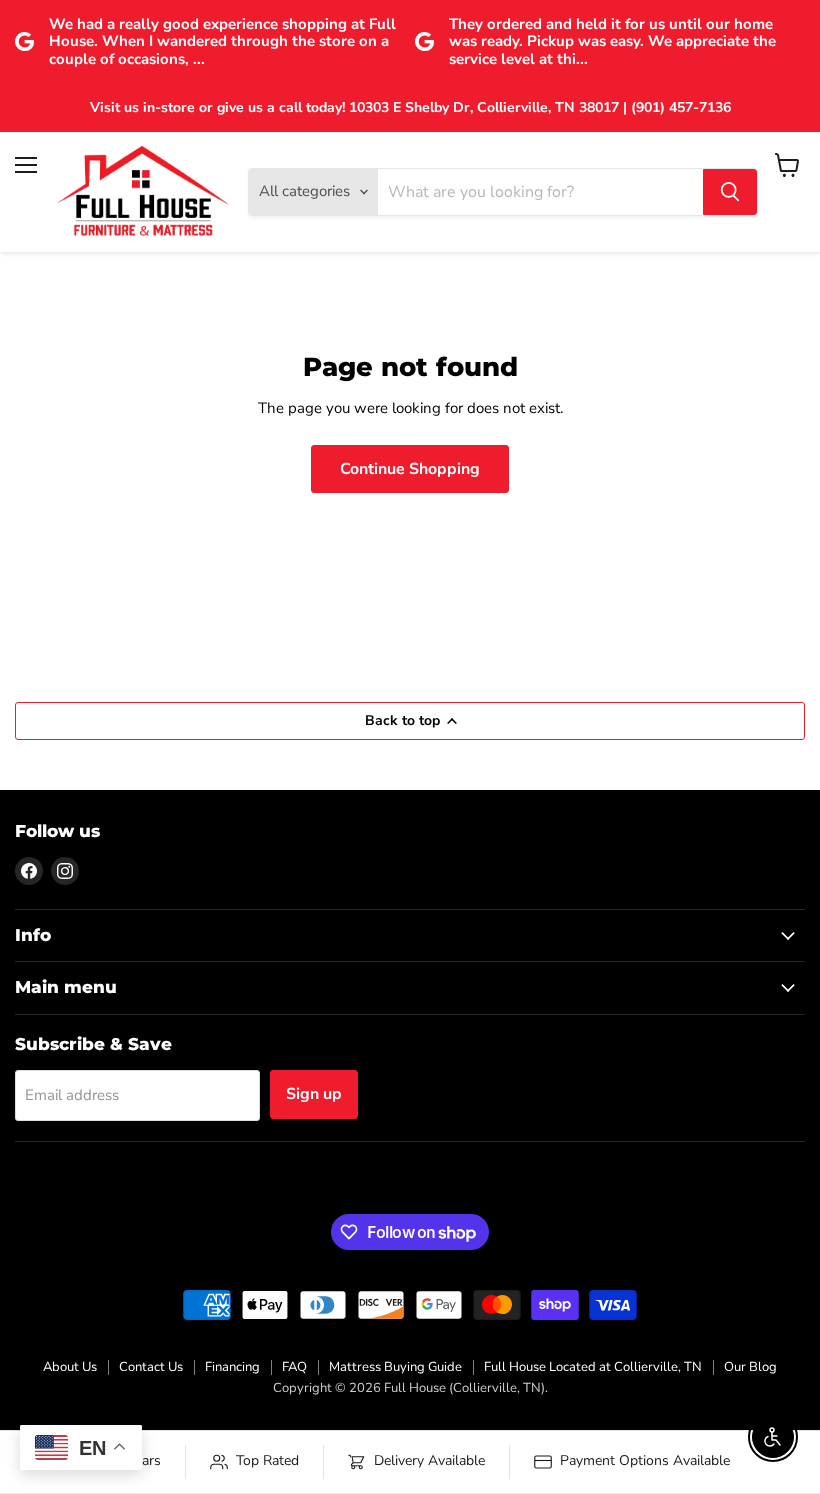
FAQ (294, 1367)
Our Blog (750, 1367)
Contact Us (151, 1367)
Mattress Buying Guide (395, 1367)
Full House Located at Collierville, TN (593, 1367)
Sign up (314, 1094)
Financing (232, 1367)
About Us (70, 1367)
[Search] (730, 192)
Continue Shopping (410, 469)
